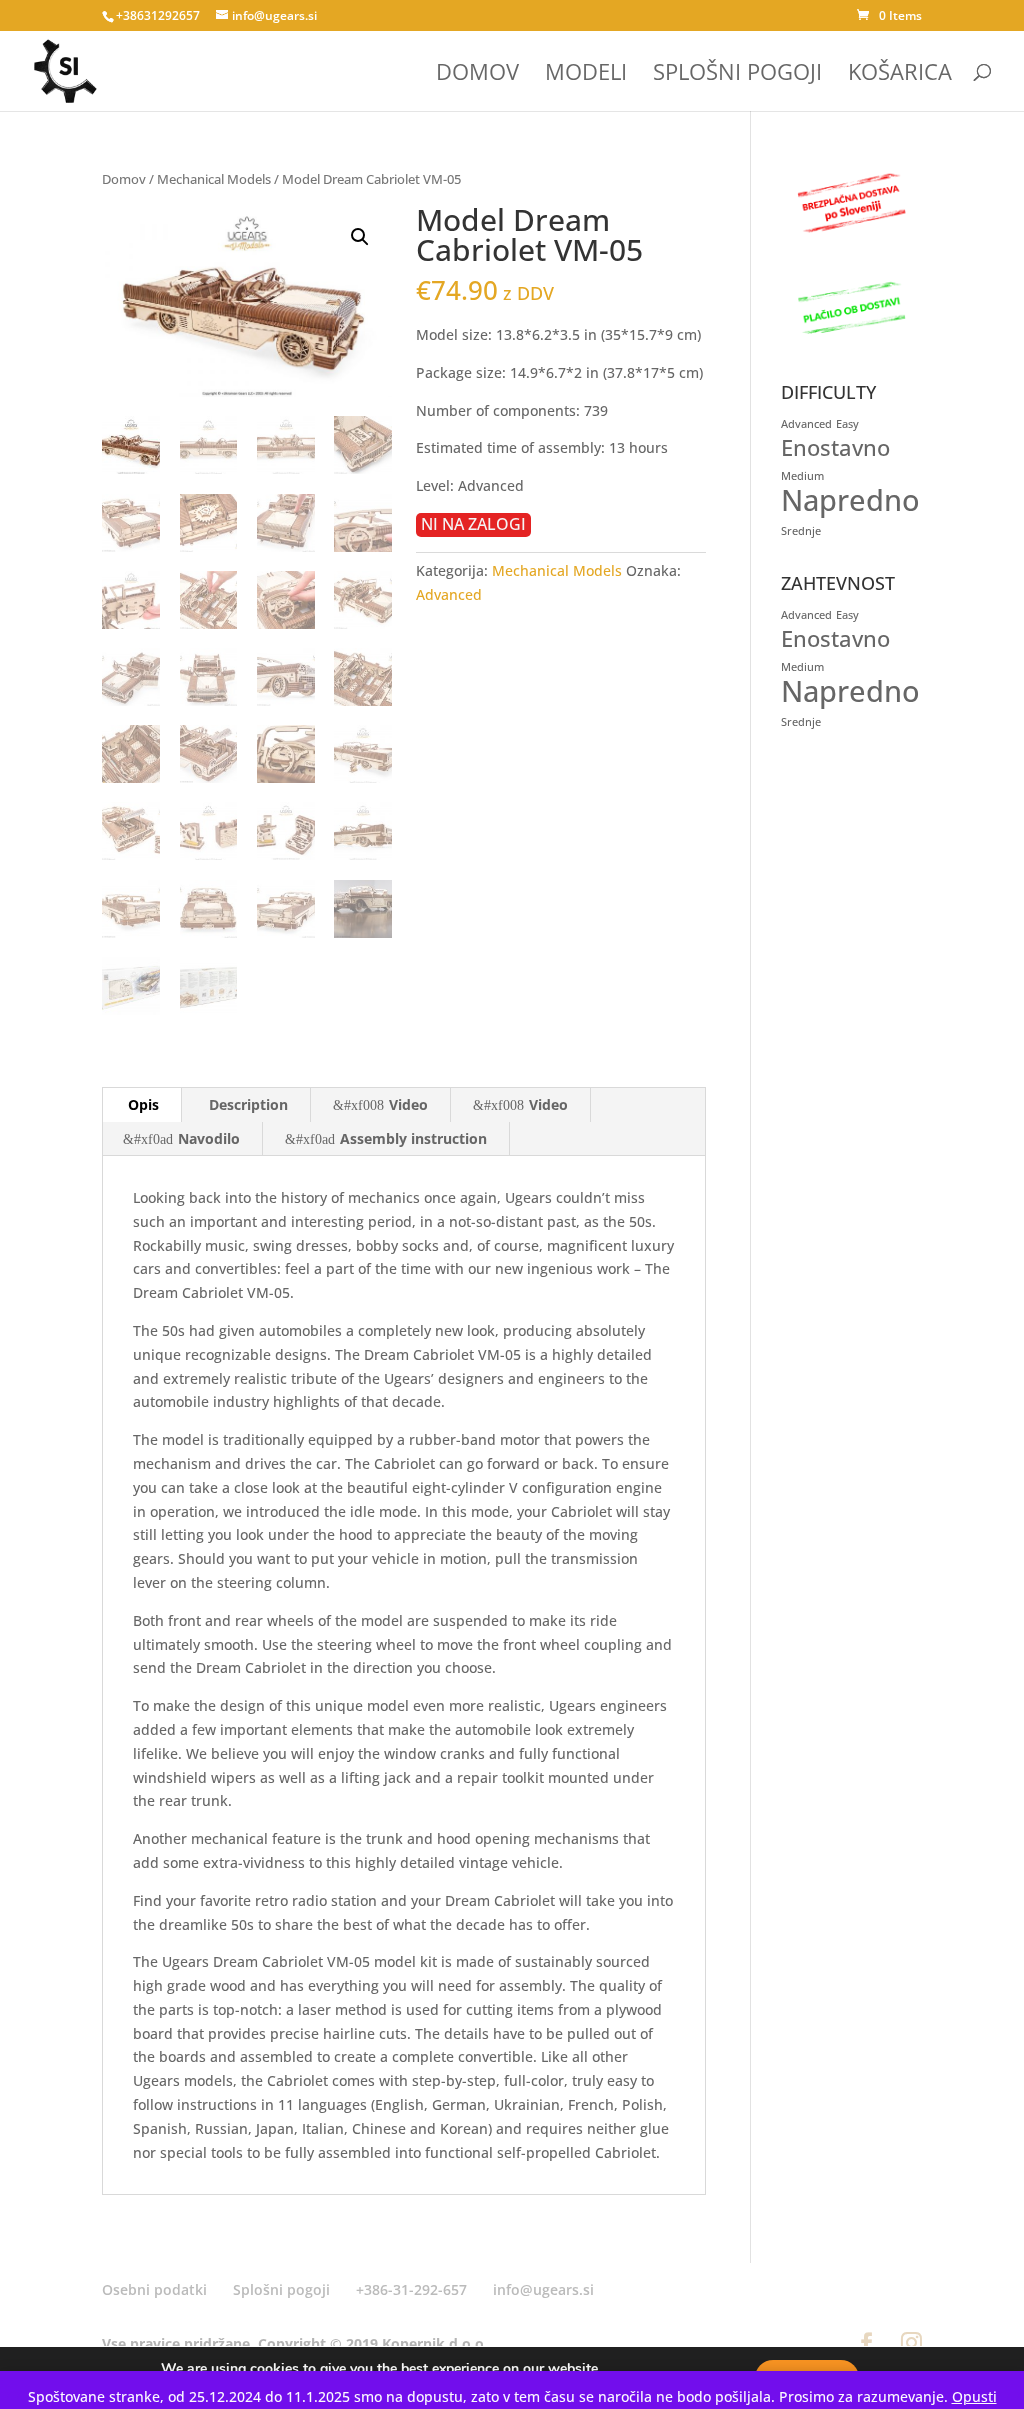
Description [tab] (248, 1104)
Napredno (850, 500)
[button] (360, 237)
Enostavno (835, 447)
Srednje (801, 531)
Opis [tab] (143, 1104)
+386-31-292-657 (411, 2289)
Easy (847, 424)
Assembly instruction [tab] (413, 1138)
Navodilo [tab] (209, 1138)
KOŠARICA (900, 75)
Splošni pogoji (281, 2289)
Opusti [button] (974, 2396)
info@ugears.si (543, 2289)
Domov (124, 179)
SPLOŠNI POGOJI (737, 75)
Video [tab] (408, 1104)
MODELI (586, 75)
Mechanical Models (214, 179)
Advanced (449, 594)
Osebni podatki (154, 2289)
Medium (802, 476)
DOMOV (477, 75)
